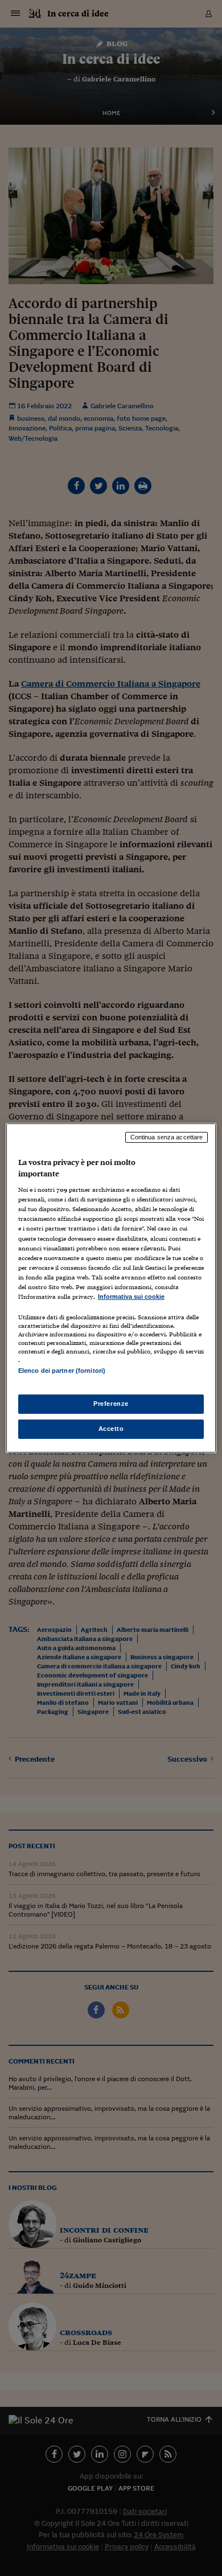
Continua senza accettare (167, 1137)
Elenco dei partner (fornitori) (62, 1371)
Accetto (111, 1429)
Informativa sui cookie (131, 1297)
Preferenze (111, 1404)
